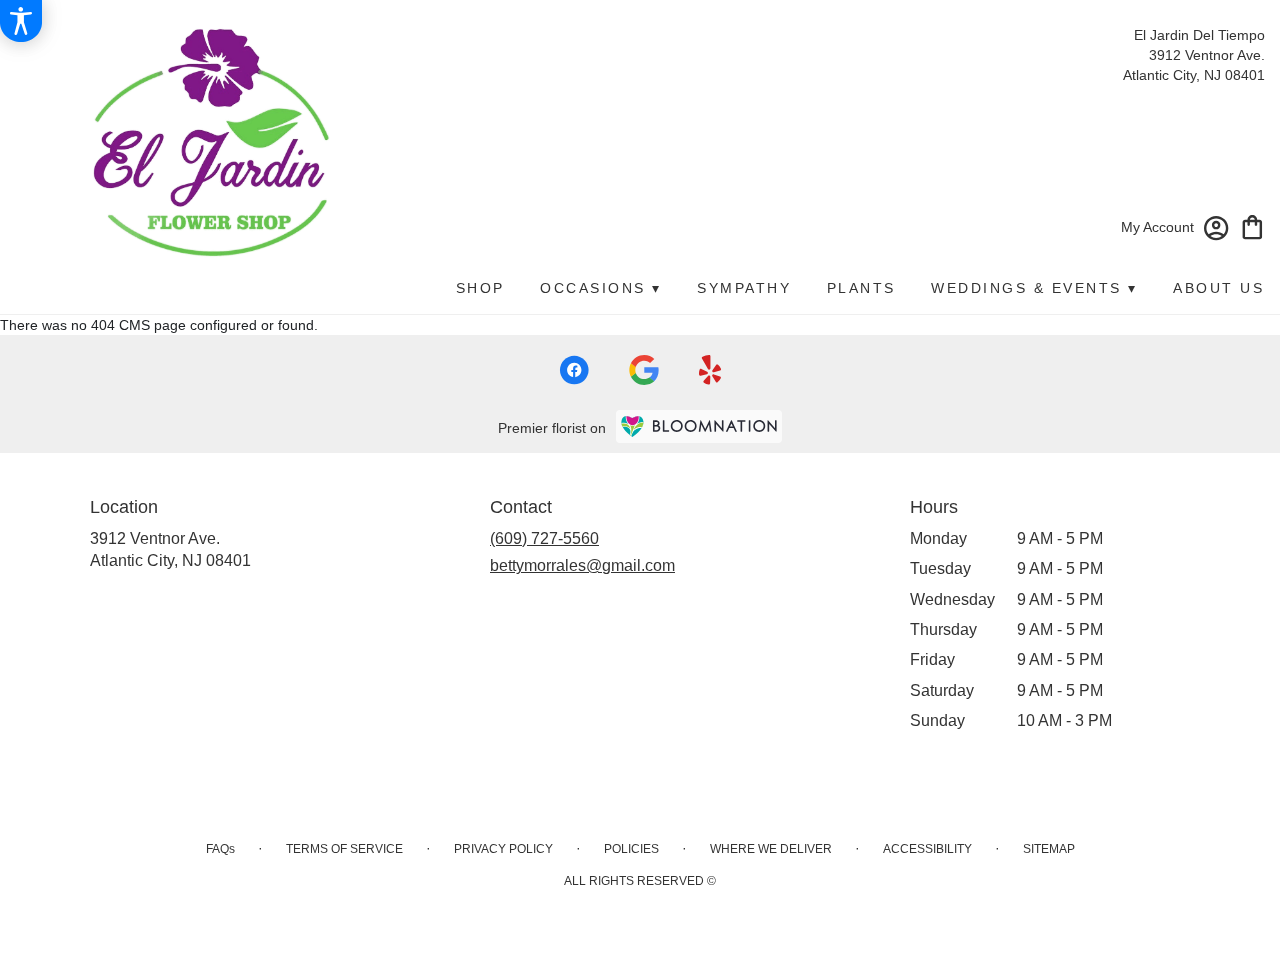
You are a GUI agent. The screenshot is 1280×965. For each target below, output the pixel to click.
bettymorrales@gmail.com (582, 565)
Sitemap (1049, 849)
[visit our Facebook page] (574, 370)
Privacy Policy (503, 849)
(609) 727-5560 (544, 538)
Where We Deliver (771, 849)
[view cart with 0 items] (1252, 225)
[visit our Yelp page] (710, 370)
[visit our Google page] (644, 370)
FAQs (220, 849)
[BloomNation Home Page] (699, 426)
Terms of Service (344, 849)
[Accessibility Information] (21, 21)
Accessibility (927, 849)
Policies (631, 849)
